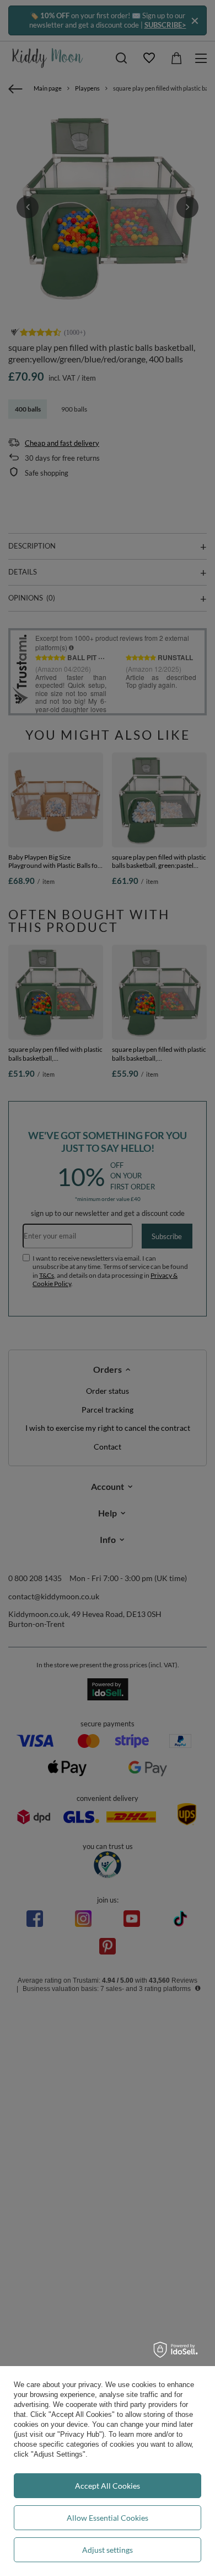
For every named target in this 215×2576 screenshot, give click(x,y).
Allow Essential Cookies (108, 2518)
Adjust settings (108, 2550)
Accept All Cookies (108, 2486)
